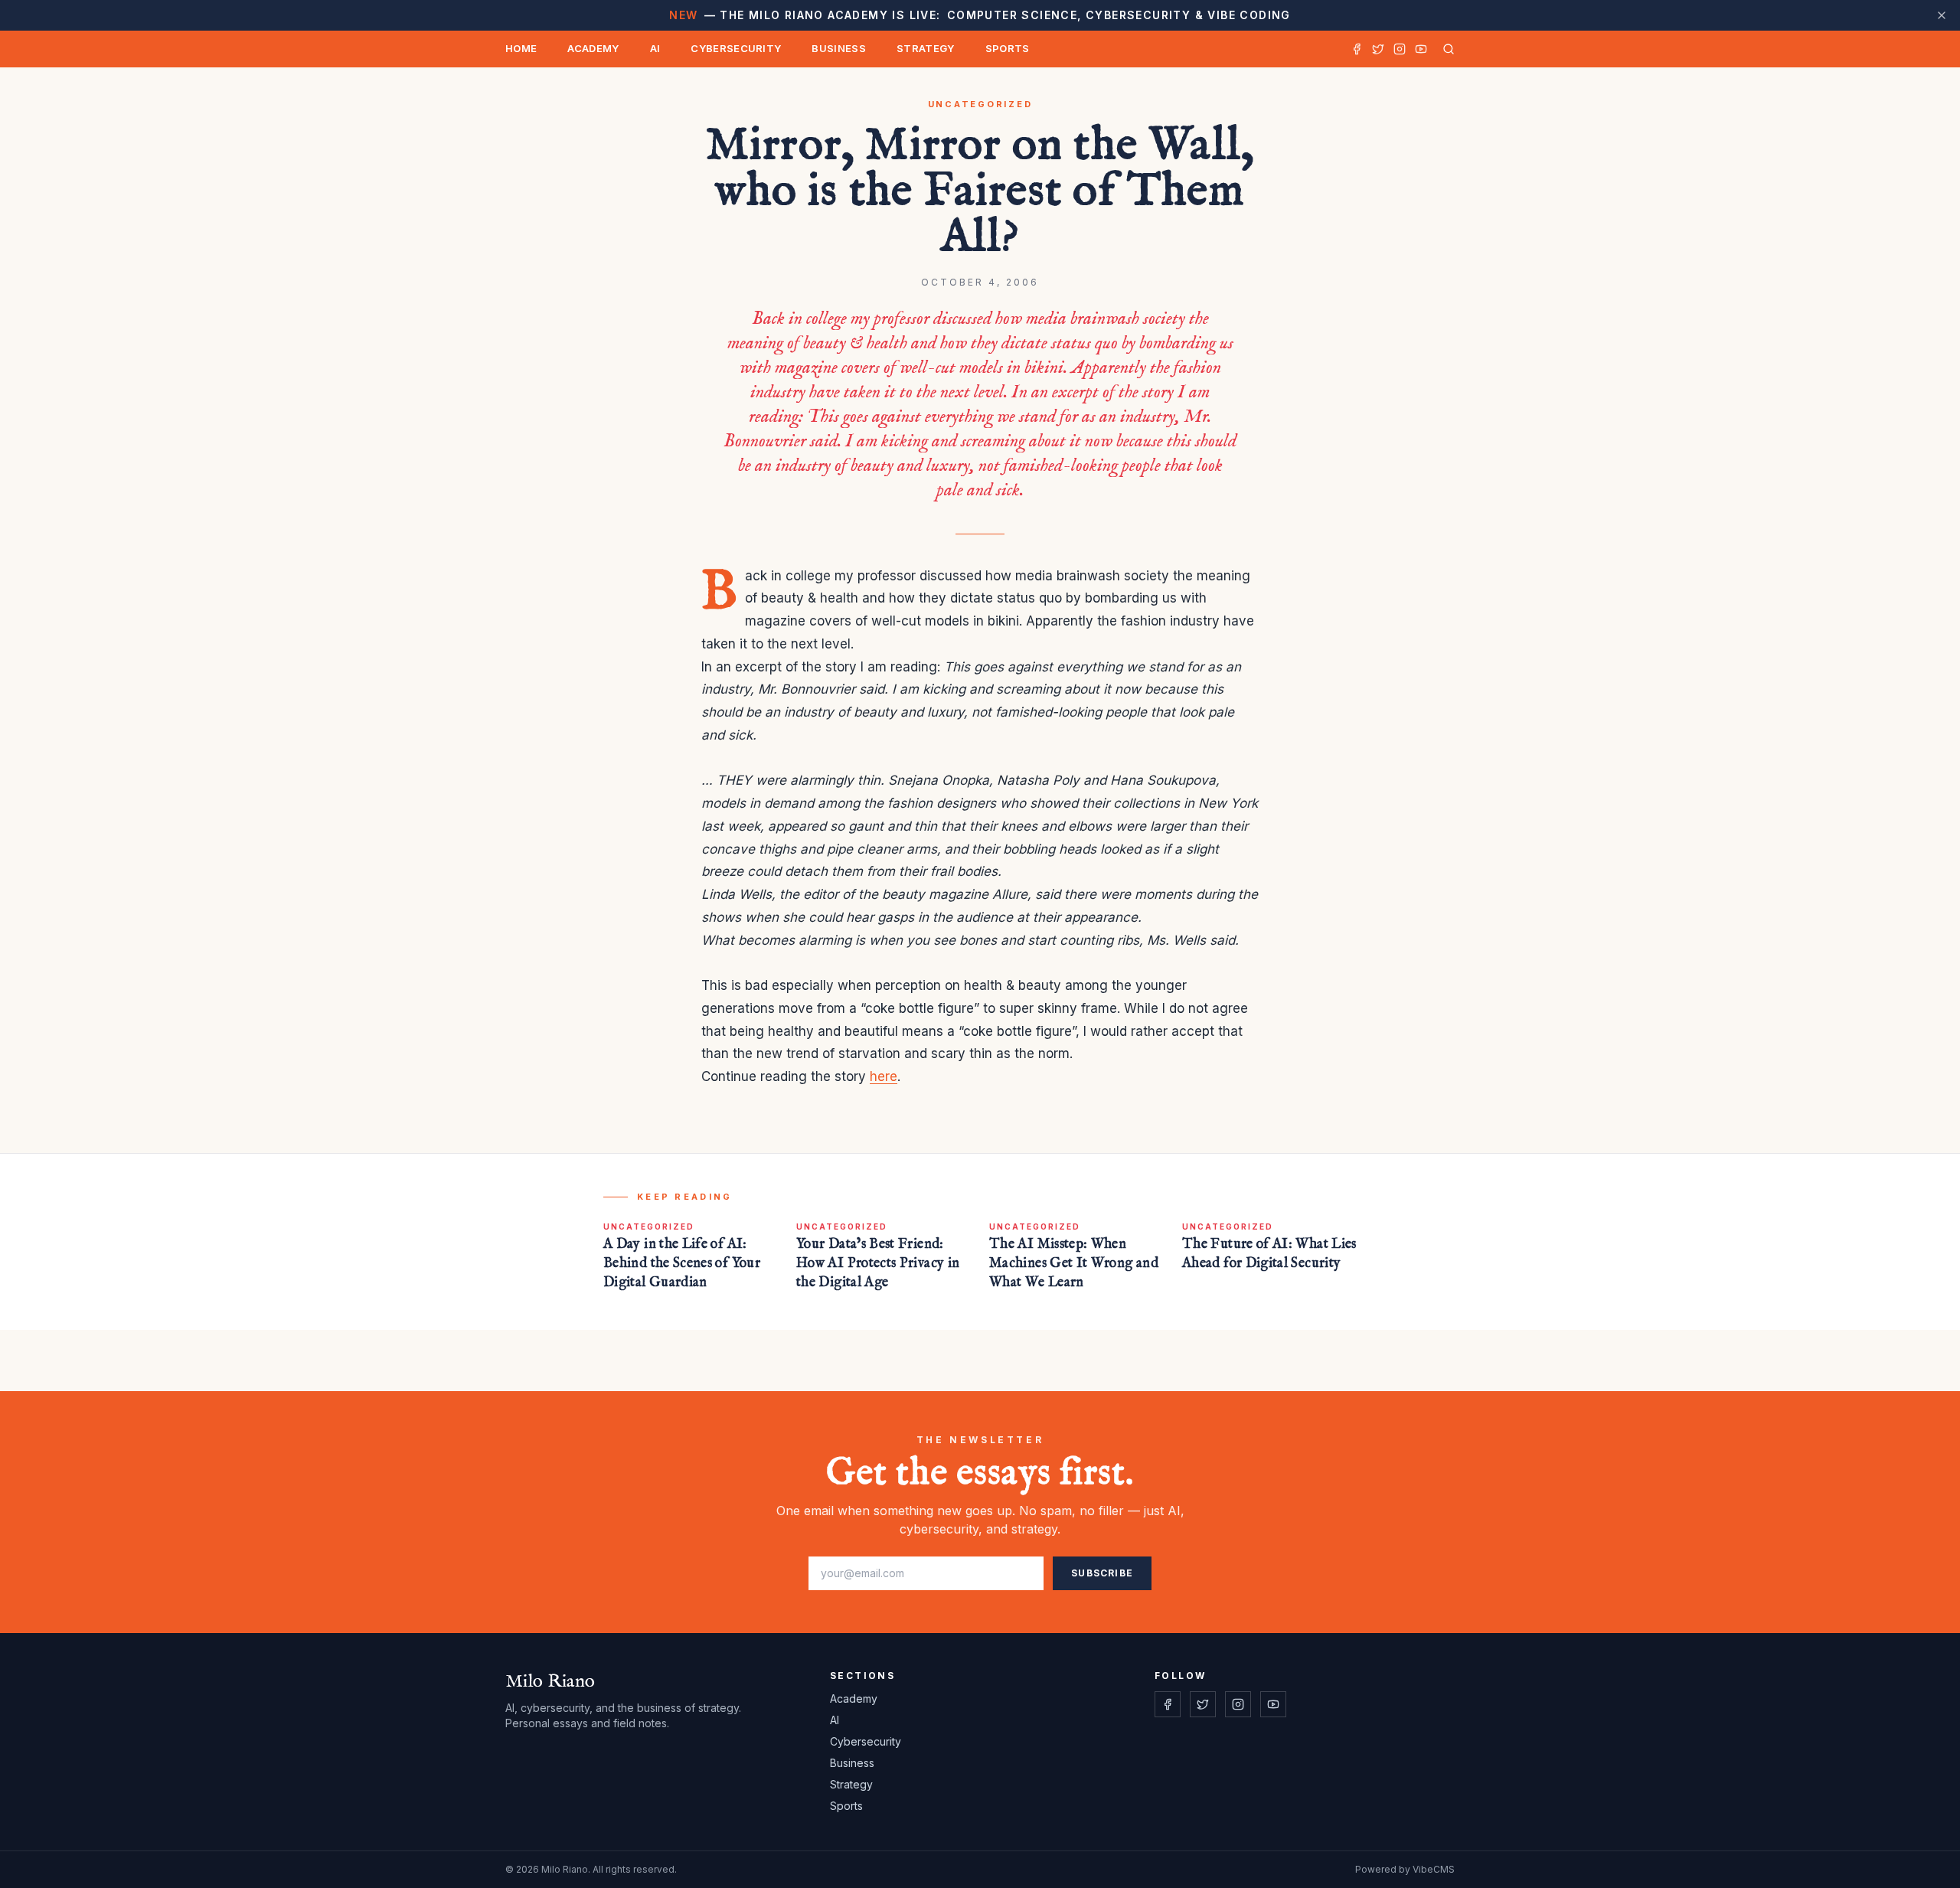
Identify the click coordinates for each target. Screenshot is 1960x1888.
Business (839, 48)
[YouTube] (1421, 49)
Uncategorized (980, 104)
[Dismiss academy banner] (1942, 15)
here (884, 1076)
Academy (593, 48)
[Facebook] (1357, 49)
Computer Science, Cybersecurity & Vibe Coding (980, 15)
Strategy (926, 48)
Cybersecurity (736, 48)
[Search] (1445, 49)
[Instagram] (1400, 49)
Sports (1008, 48)
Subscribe (1102, 1573)
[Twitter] (1378, 49)
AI (655, 48)
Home (521, 48)
